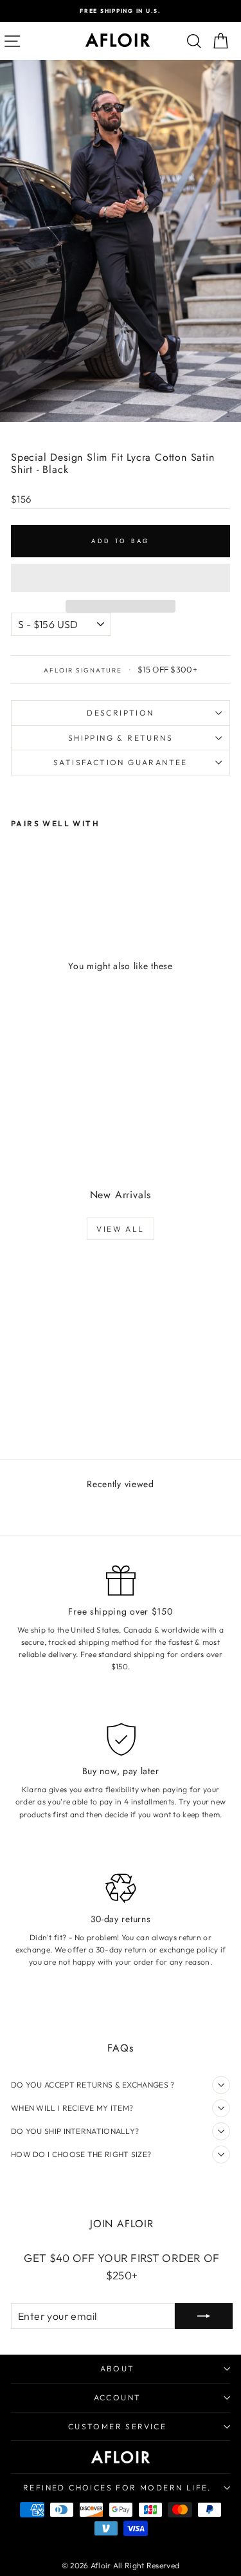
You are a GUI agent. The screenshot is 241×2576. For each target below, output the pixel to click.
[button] (121, 578)
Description (120, 713)
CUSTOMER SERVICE (117, 2426)
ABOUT (118, 2368)
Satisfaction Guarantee (121, 762)
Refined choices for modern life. (117, 2488)
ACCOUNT (118, 2397)
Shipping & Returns (121, 738)
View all (120, 1229)
